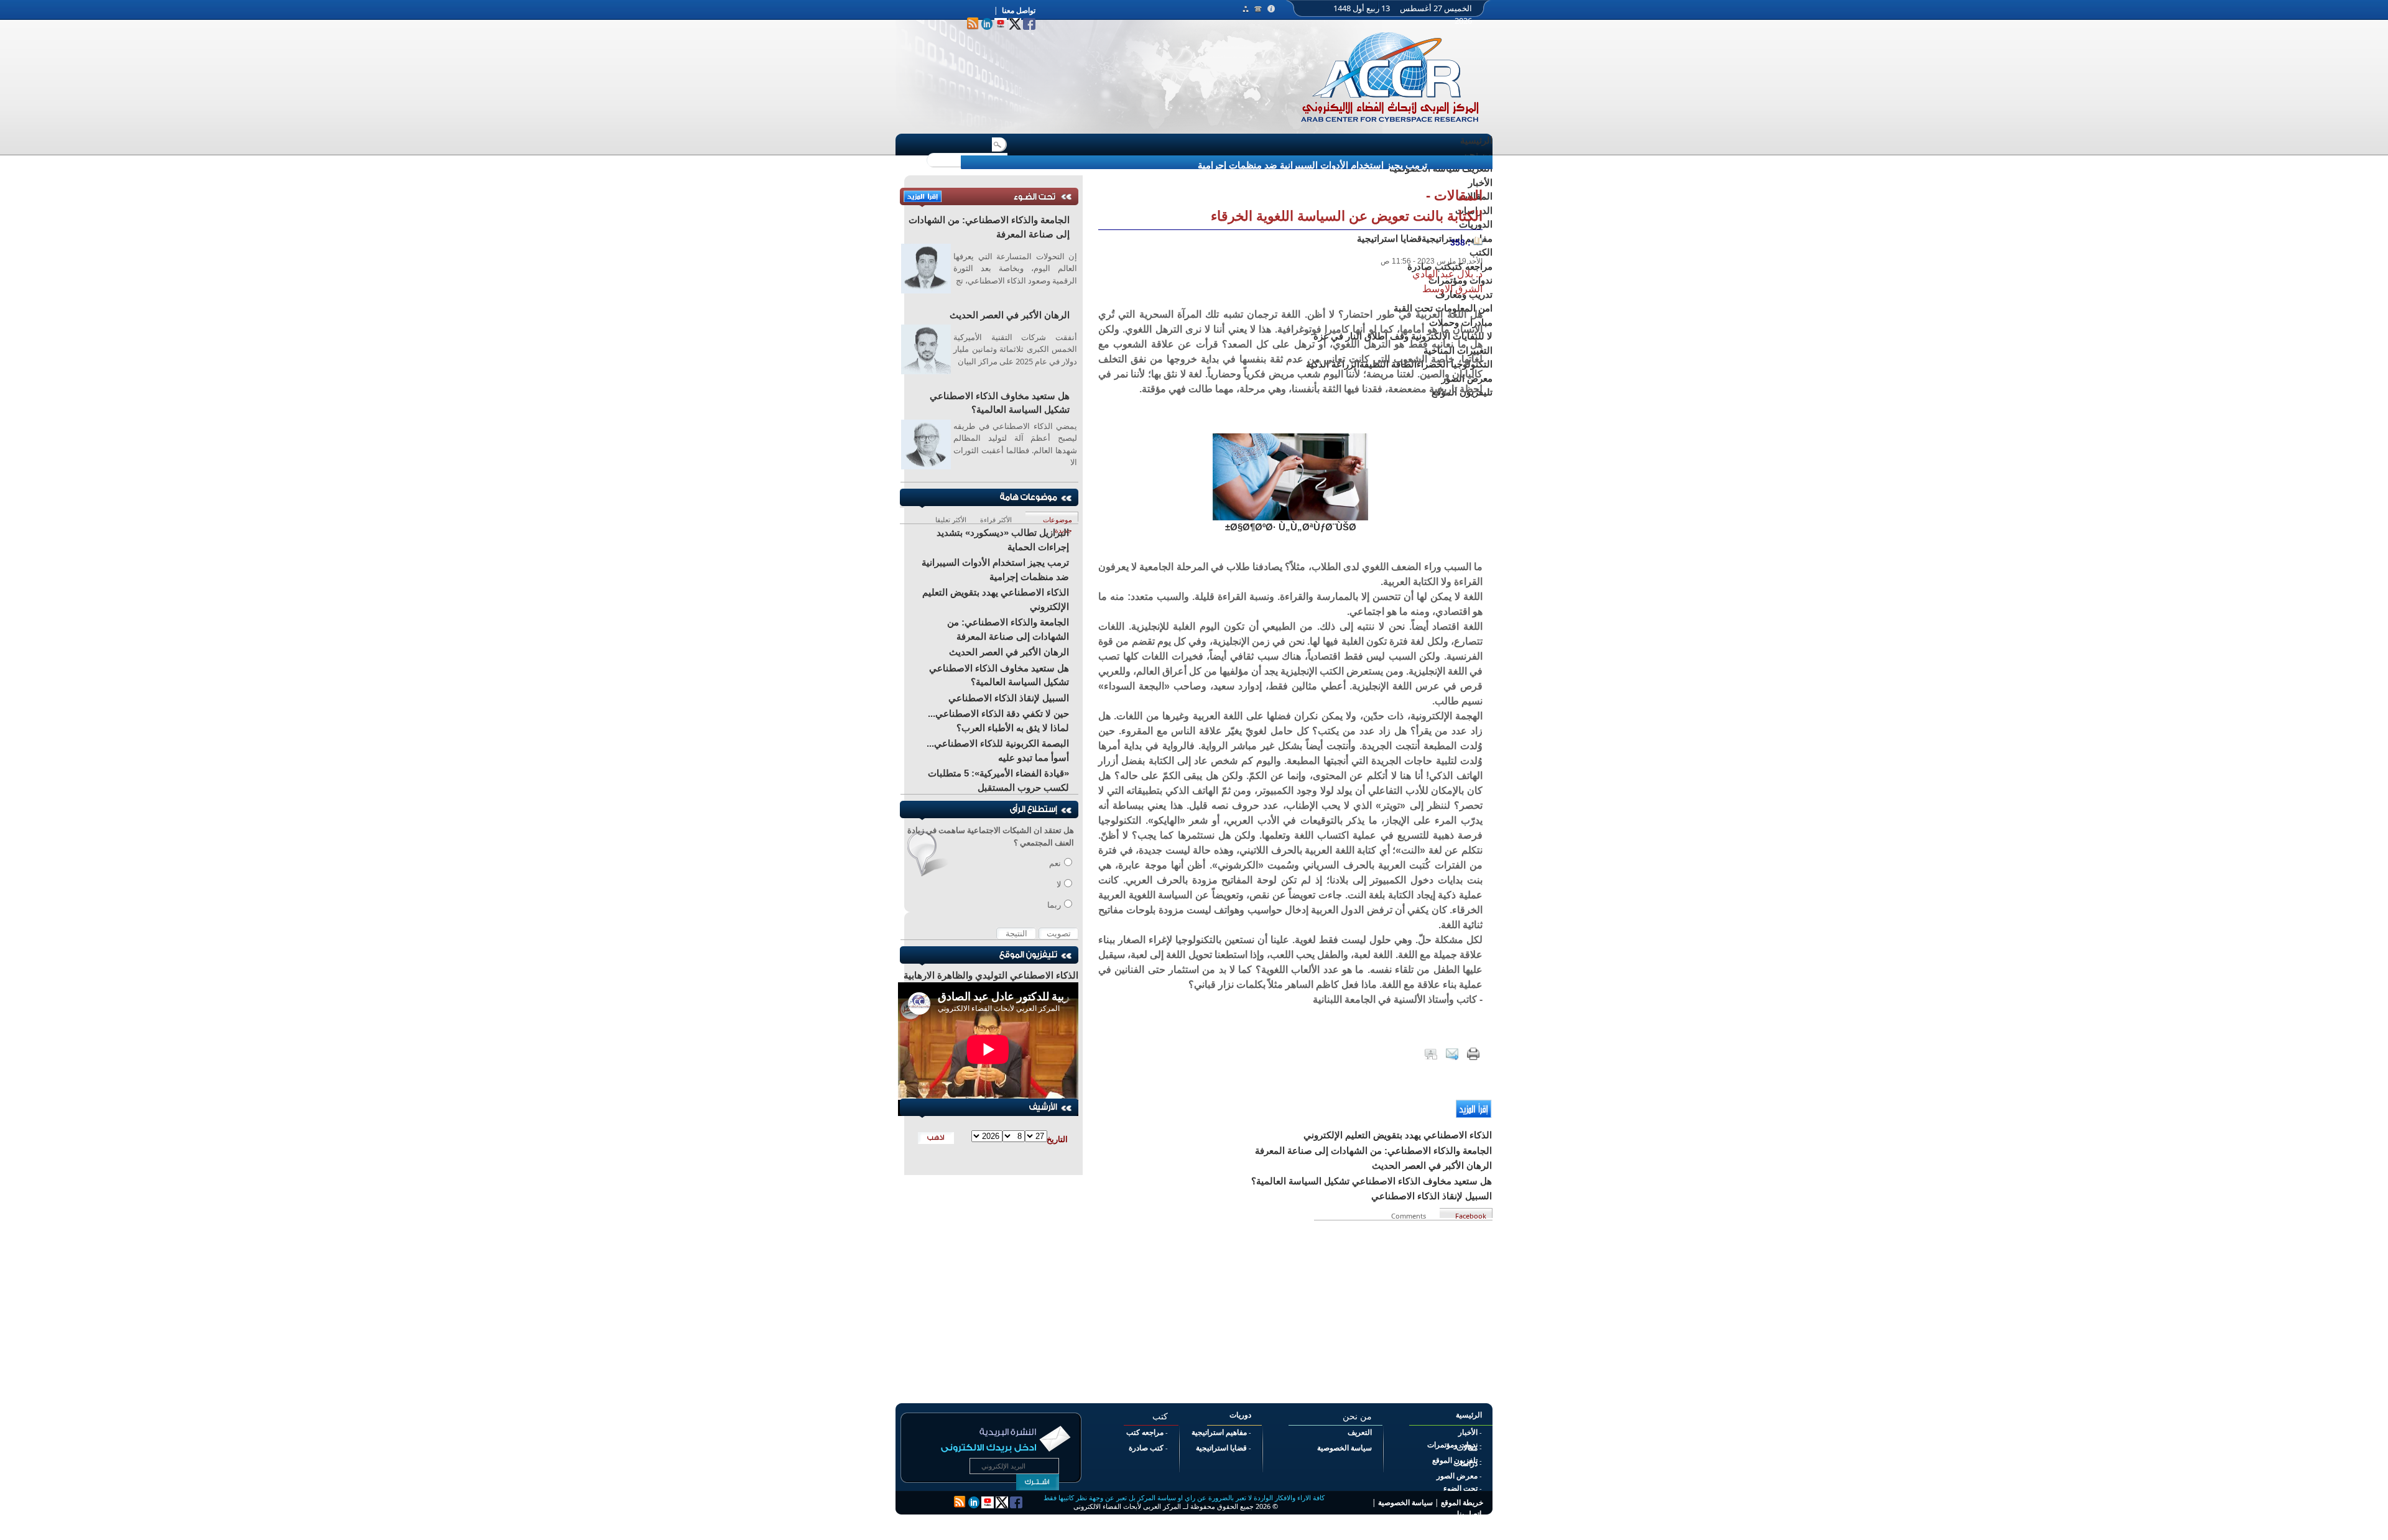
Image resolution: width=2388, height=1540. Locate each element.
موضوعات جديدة (1057, 518)
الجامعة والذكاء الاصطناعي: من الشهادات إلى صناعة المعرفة (989, 227)
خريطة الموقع (1462, 1503)
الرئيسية (1476, 140)
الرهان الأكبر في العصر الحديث (1010, 315)
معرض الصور (1457, 1476)
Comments (1410, 1215)
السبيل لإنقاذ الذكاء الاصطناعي (1009, 698)
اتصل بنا (1469, 1514)
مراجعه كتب (1145, 1432)
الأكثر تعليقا (951, 518)
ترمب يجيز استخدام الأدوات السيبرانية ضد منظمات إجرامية (1312, 165)
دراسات (1465, 1464)
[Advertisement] (1290, 1307)
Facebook (1471, 1215)
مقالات (1467, 1448)
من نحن (1478, 154)
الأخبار (1468, 1432)
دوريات (1240, 1415)
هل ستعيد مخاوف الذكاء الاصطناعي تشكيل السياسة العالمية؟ (1000, 403)
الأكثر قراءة (996, 518)
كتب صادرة (1146, 1448)
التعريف (1360, 1432)
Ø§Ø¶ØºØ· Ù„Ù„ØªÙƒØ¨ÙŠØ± (1291, 527)
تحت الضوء (1460, 1488)
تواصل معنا (1019, 11)
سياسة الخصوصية (1344, 1448)
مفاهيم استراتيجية (1219, 1432)
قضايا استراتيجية (1221, 1448)
